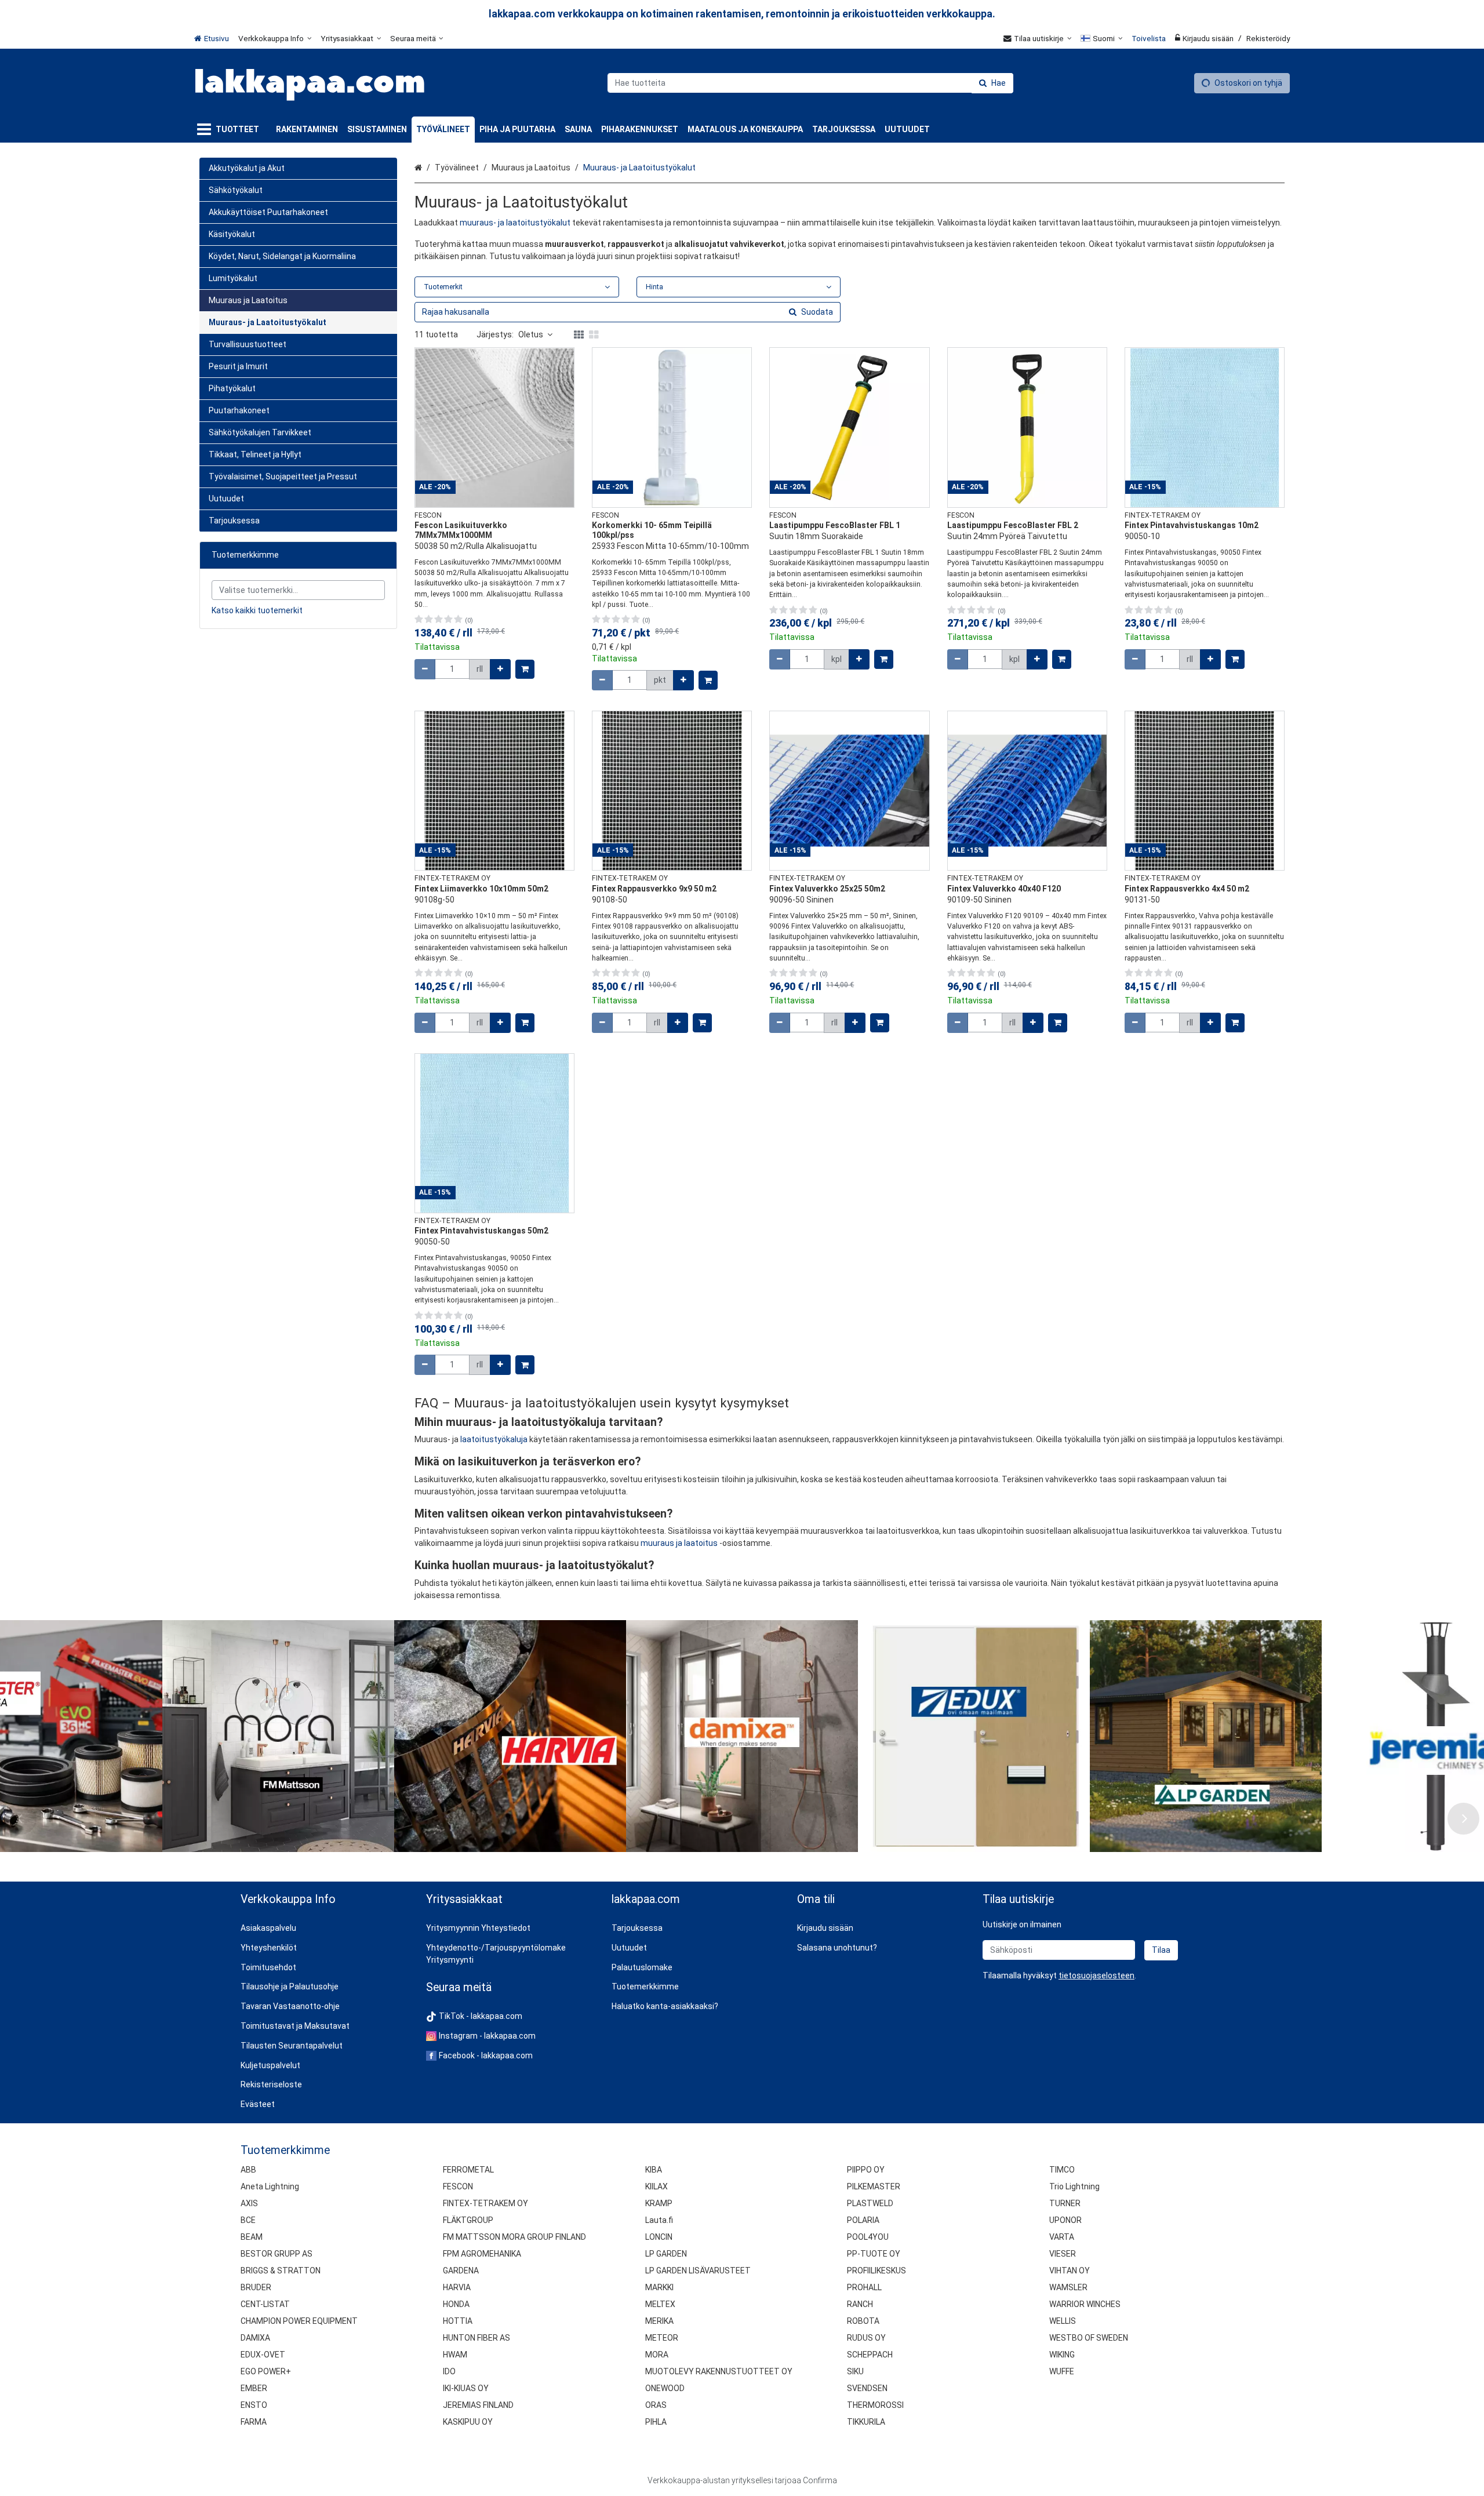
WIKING (1062, 2355)
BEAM (252, 2237)
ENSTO (254, 2405)
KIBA (654, 2170)
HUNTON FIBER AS (477, 2338)
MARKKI (659, 2287)
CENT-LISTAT (265, 2304)
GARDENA (461, 2271)
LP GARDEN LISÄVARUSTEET (698, 2271)
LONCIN (659, 2237)
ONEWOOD (665, 2388)
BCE (248, 2220)
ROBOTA (863, 2321)
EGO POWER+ (266, 2371)
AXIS (249, 2203)
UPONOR (1065, 2220)
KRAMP (659, 2203)
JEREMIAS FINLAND (478, 2405)
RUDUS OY (866, 2338)
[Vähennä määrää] (425, 669)
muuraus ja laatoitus (679, 1543)
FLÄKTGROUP (468, 2220)
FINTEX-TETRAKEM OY (485, 2203)
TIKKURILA (866, 2422)
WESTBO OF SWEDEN (1089, 2338)
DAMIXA (255, 2338)
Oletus (531, 334)
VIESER (1063, 2254)
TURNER (1065, 2203)
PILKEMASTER (874, 2186)
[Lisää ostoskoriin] (525, 669)
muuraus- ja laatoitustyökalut (515, 223)
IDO (449, 2371)
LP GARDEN (666, 2254)
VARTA (1062, 2237)
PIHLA (656, 2422)
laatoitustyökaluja (494, 1439)
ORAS (656, 2405)
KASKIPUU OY (468, 2422)
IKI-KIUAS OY (466, 2388)
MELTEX (660, 2304)
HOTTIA (458, 2321)
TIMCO (1062, 2170)
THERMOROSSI (875, 2405)
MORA (657, 2355)
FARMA (254, 2422)
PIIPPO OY (866, 2170)
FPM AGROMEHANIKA (482, 2254)
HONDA (456, 2304)
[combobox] (810, 83)
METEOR (662, 2338)
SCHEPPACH (870, 2355)
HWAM (455, 2355)
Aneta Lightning (270, 2186)
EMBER (254, 2388)
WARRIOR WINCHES (1085, 2304)
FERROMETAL (468, 2170)
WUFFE (1062, 2371)
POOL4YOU (868, 2237)
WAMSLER (1068, 2287)
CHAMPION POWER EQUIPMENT (299, 2321)
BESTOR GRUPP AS (277, 2254)
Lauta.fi (659, 2220)
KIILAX (656, 2186)
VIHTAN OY (1070, 2271)
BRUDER (256, 2287)
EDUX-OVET (263, 2355)
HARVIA (457, 2287)
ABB (248, 2170)
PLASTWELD (870, 2203)
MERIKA (659, 2321)
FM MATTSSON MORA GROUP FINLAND (514, 2237)
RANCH (860, 2304)
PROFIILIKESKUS (876, 2271)
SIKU (855, 2371)
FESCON (458, 2186)
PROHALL (864, 2287)
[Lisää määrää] (500, 669)
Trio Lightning (1074, 2186)
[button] (1096, 1975)
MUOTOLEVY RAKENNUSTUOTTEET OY (719, 2371)
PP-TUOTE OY (874, 2254)
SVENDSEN (867, 2388)
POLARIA (863, 2220)
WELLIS (1063, 2321)
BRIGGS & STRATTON (281, 2271)
